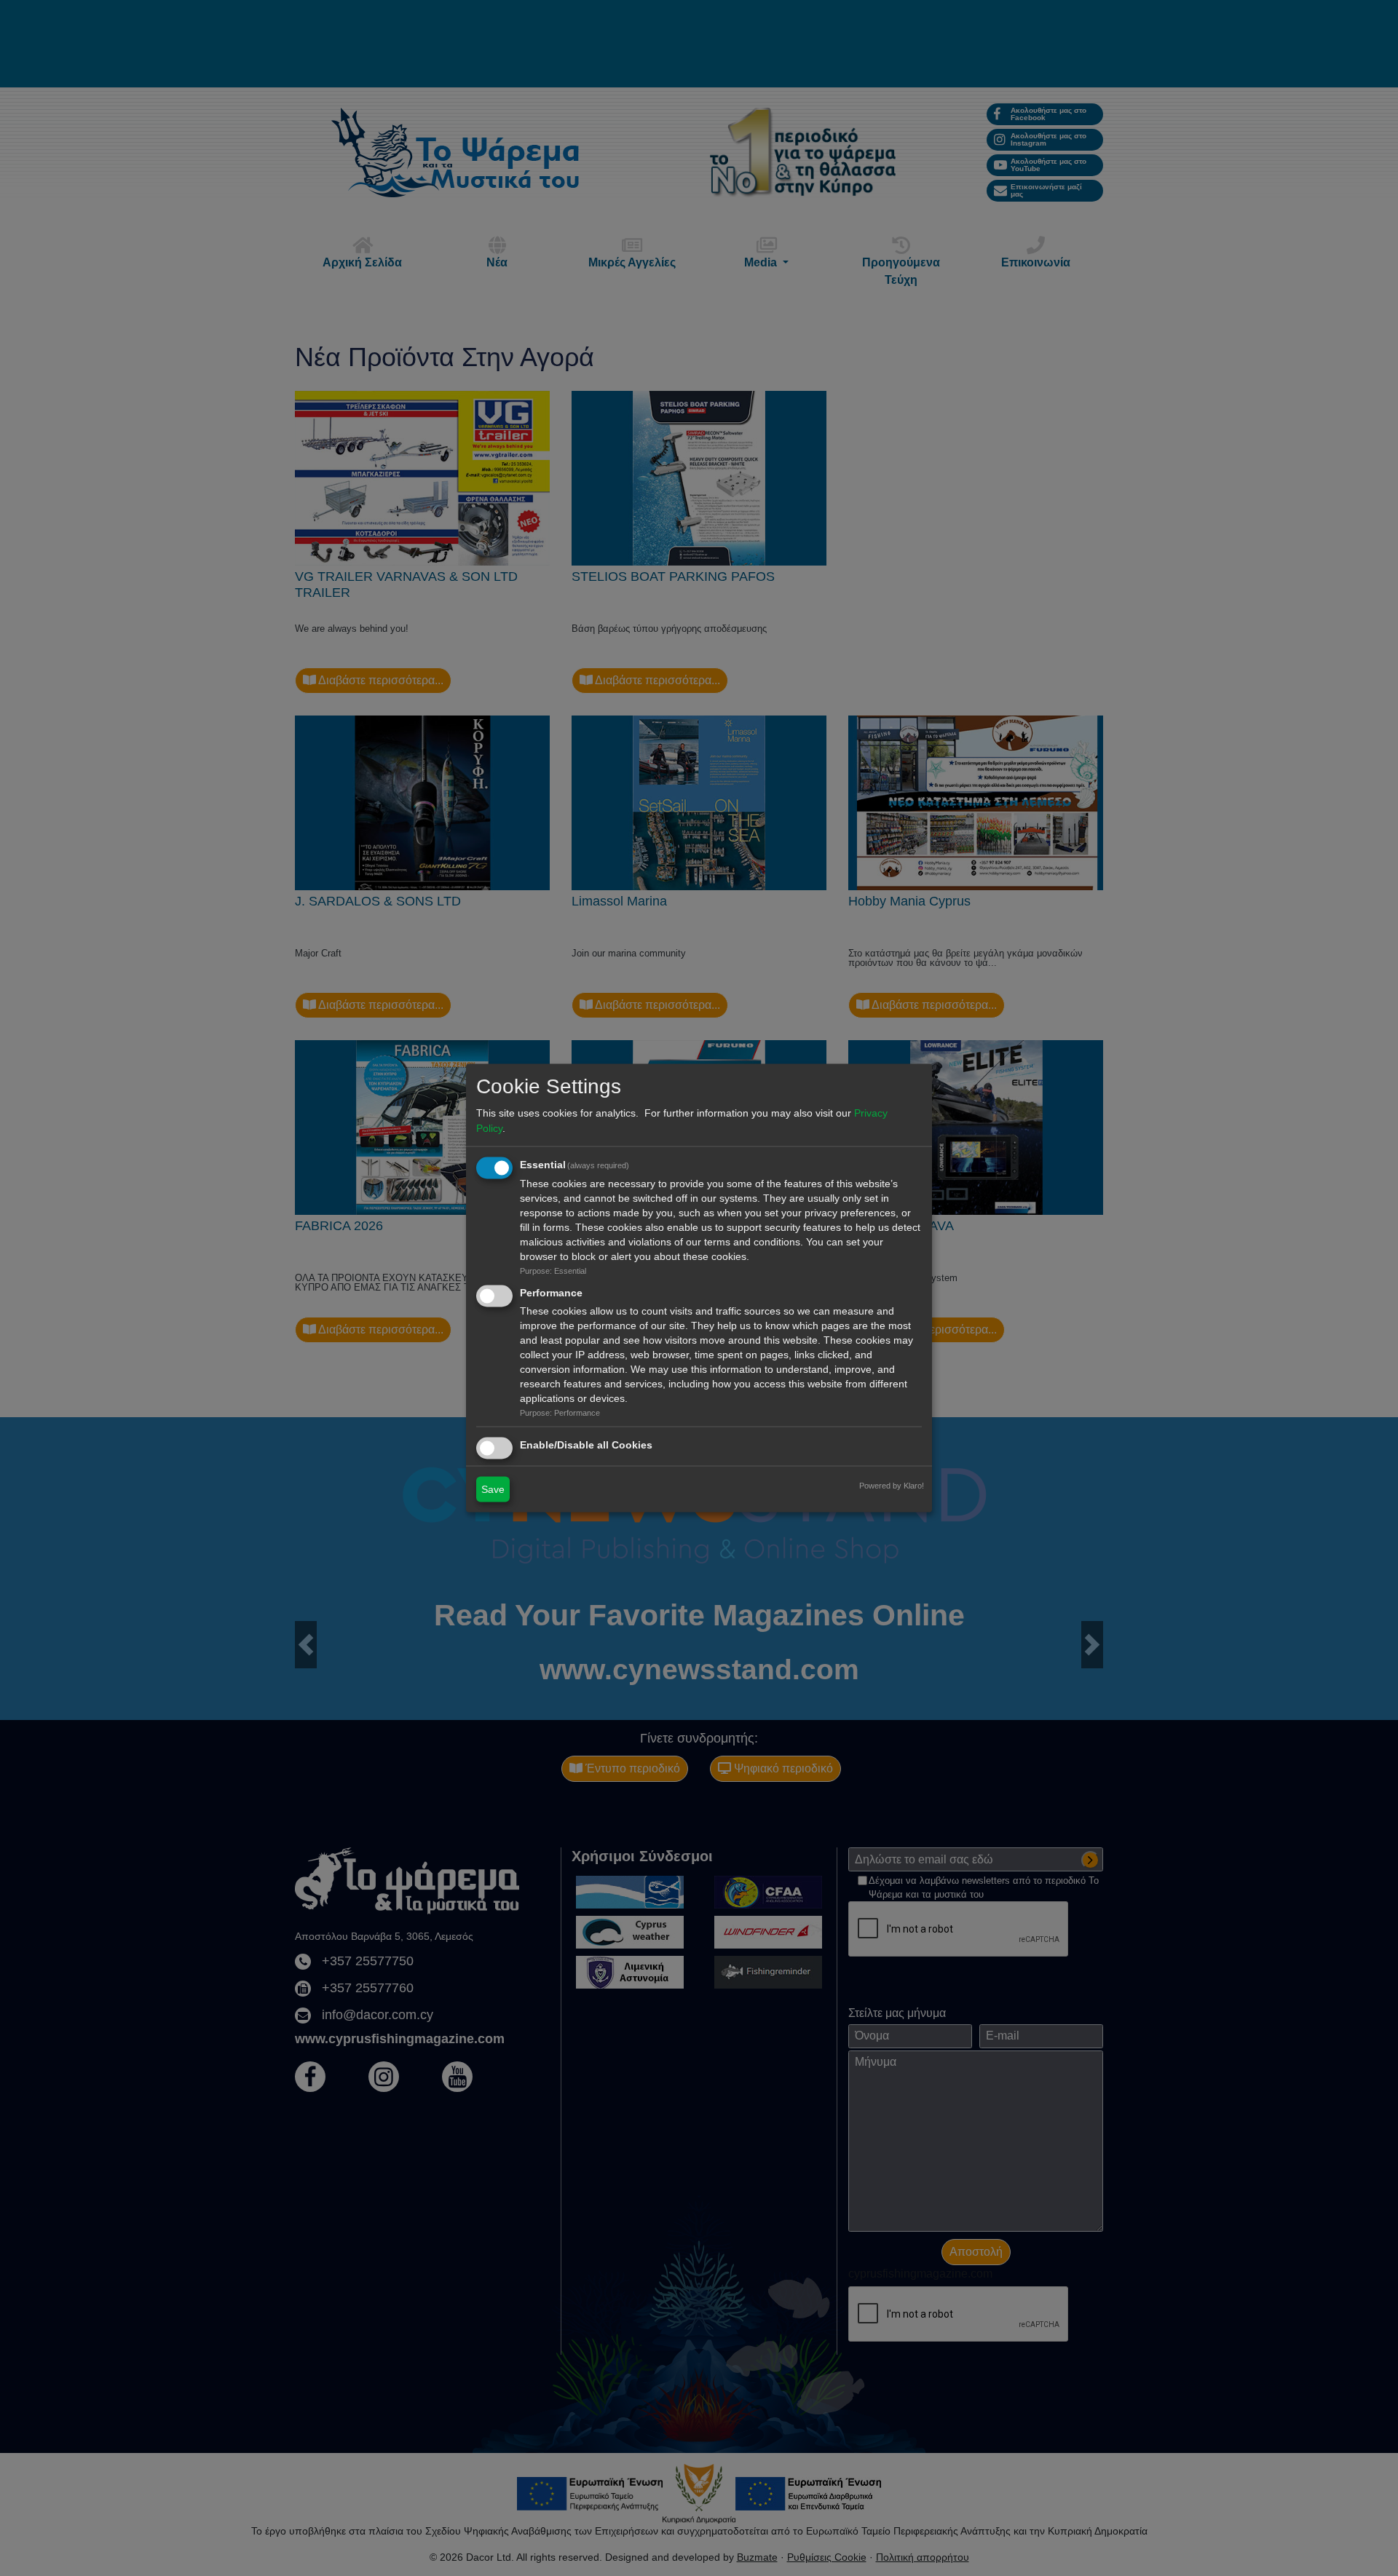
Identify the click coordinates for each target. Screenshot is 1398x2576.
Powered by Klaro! (892, 1486)
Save (493, 1489)
